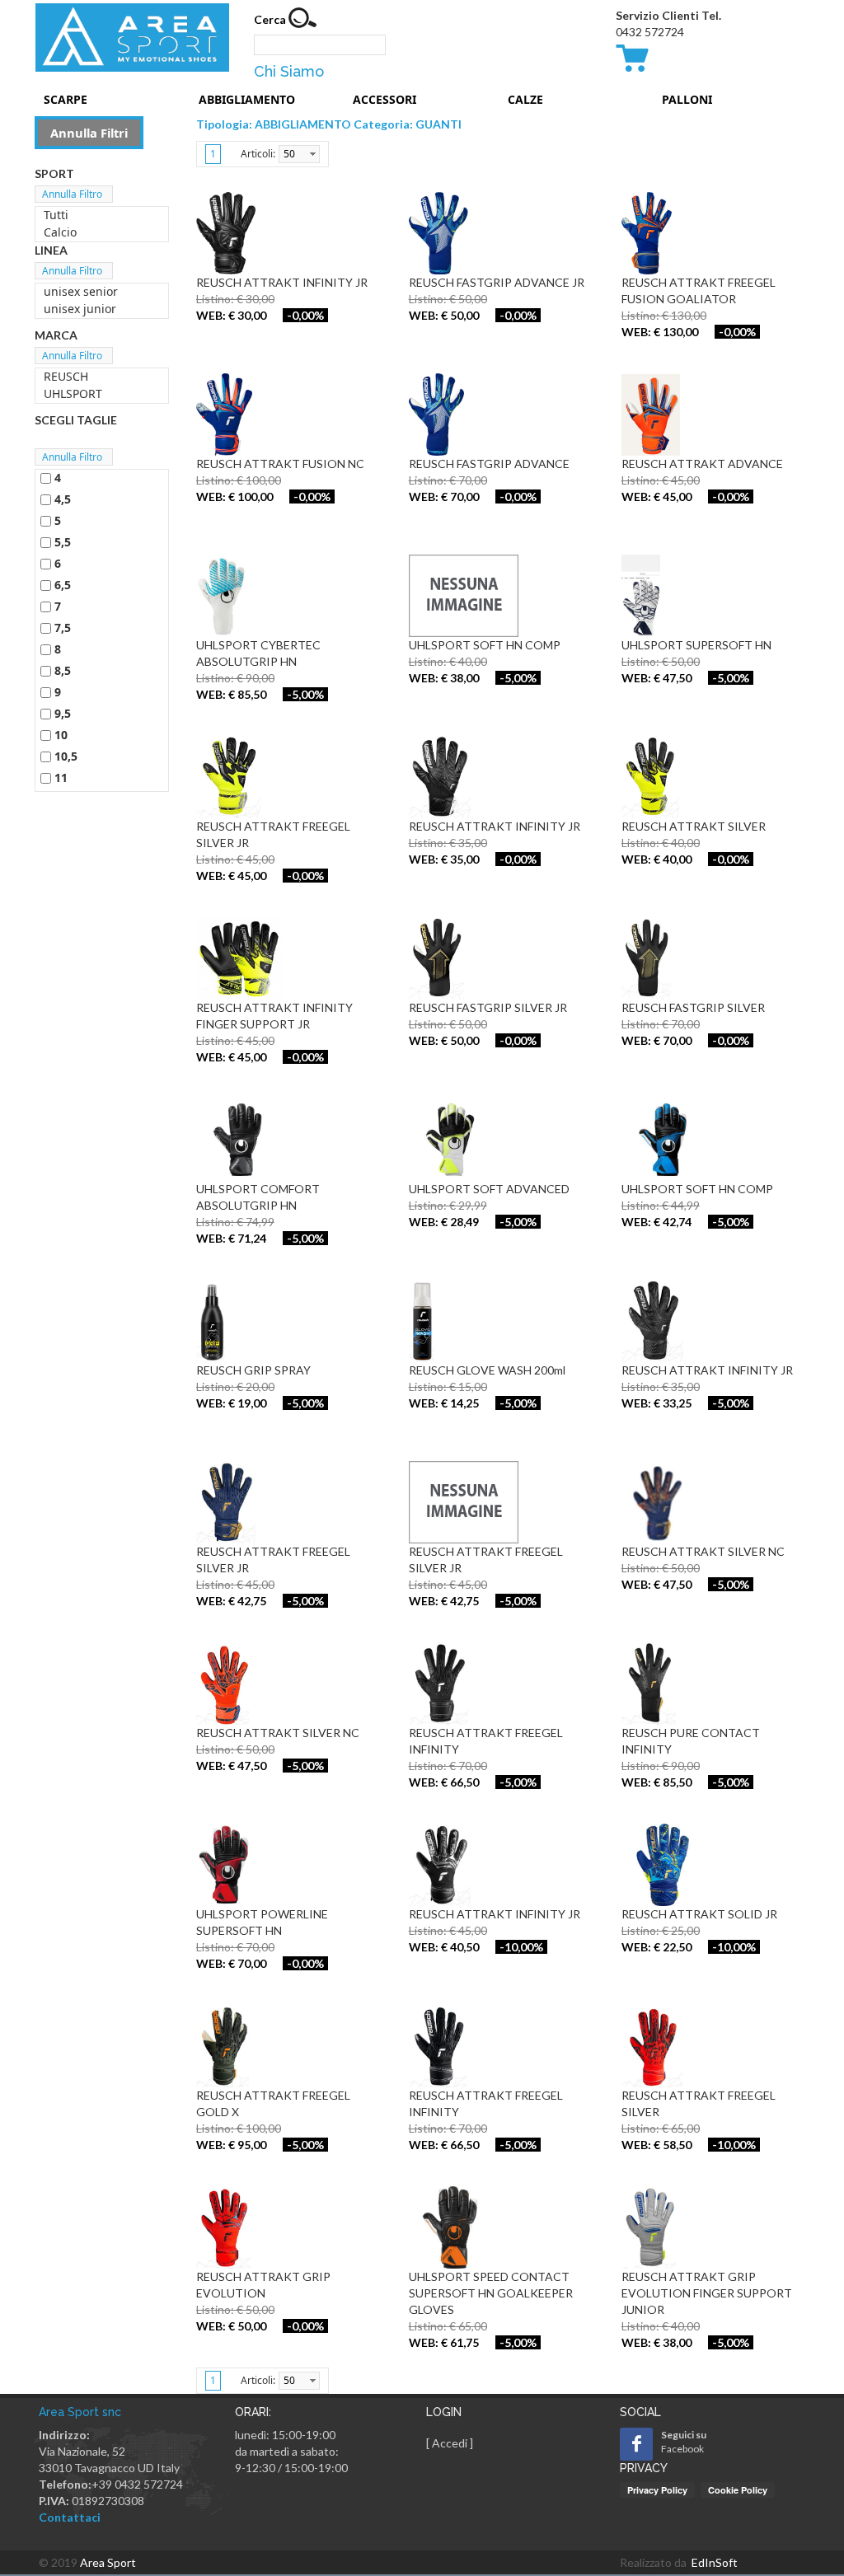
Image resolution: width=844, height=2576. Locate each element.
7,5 (63, 628)
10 (61, 735)
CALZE (525, 99)
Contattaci (70, 2517)
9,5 (63, 713)
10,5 (66, 756)
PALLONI (687, 99)
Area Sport (108, 2562)
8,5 (63, 670)
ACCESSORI (384, 99)
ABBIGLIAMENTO (247, 99)
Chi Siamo (289, 71)
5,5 (63, 542)
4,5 (63, 499)
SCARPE (66, 99)
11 (61, 777)
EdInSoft (715, 2562)
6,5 (63, 585)
